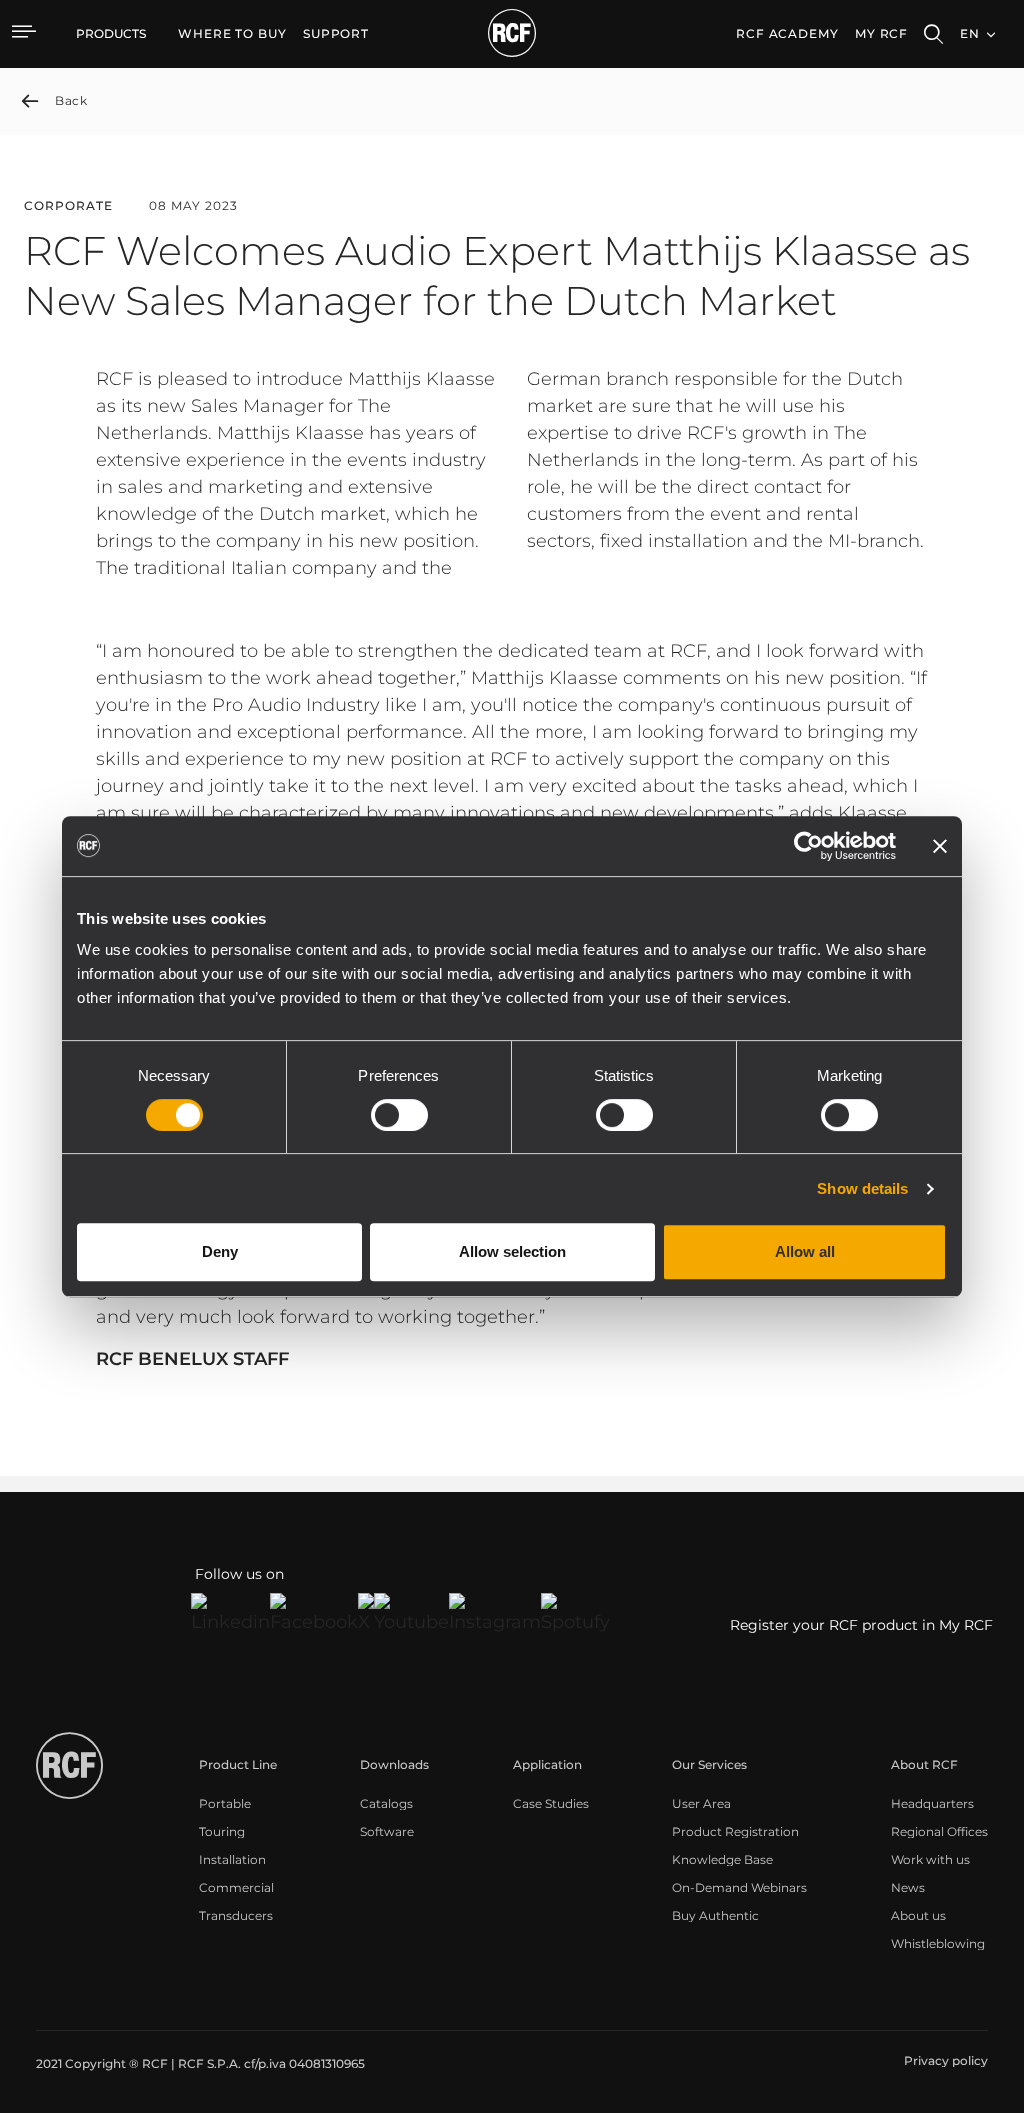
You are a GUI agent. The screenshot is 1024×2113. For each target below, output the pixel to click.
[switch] (399, 1115)
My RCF (881, 33)
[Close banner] (940, 846)
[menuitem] (232, 34)
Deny (220, 1251)
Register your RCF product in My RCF (861, 1625)
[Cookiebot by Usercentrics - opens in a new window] (808, 846)
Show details (862, 1188)
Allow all (805, 1251)
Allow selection (512, 1251)
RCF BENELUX (162, 1359)
